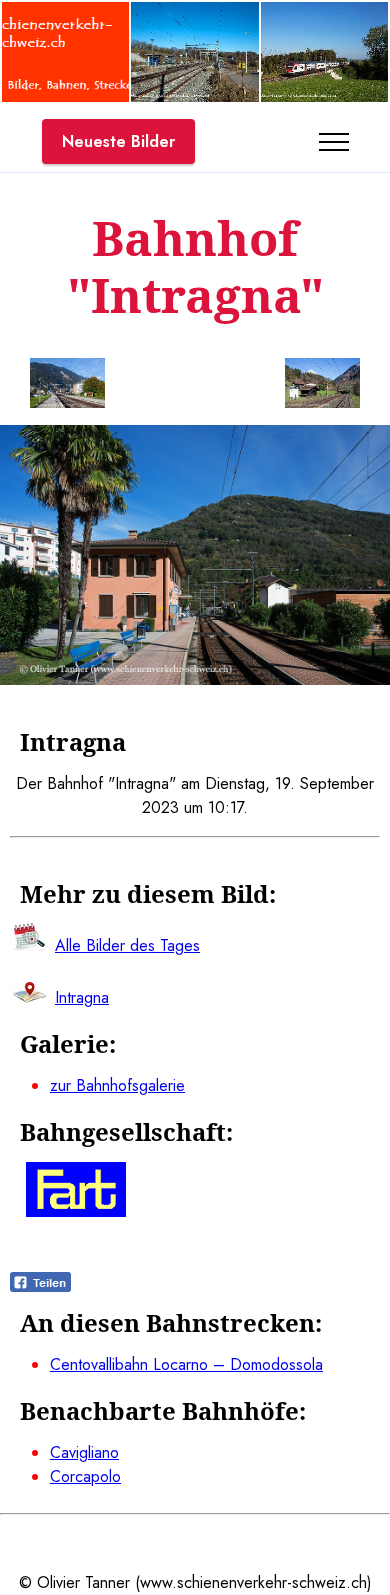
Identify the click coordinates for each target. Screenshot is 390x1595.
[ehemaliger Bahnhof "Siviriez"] (194, 96)
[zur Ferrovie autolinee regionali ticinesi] (76, 1211)
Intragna (82, 997)
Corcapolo (85, 1476)
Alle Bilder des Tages (127, 945)
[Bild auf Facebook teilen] (40, 1286)
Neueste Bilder (118, 141)
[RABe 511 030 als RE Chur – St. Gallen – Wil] (324, 96)
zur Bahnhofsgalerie (117, 1085)
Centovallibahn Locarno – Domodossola (186, 1364)
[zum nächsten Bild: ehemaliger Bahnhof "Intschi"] (322, 386)
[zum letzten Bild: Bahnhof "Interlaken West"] (67, 386)
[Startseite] (65, 96)
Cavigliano (84, 1452)
